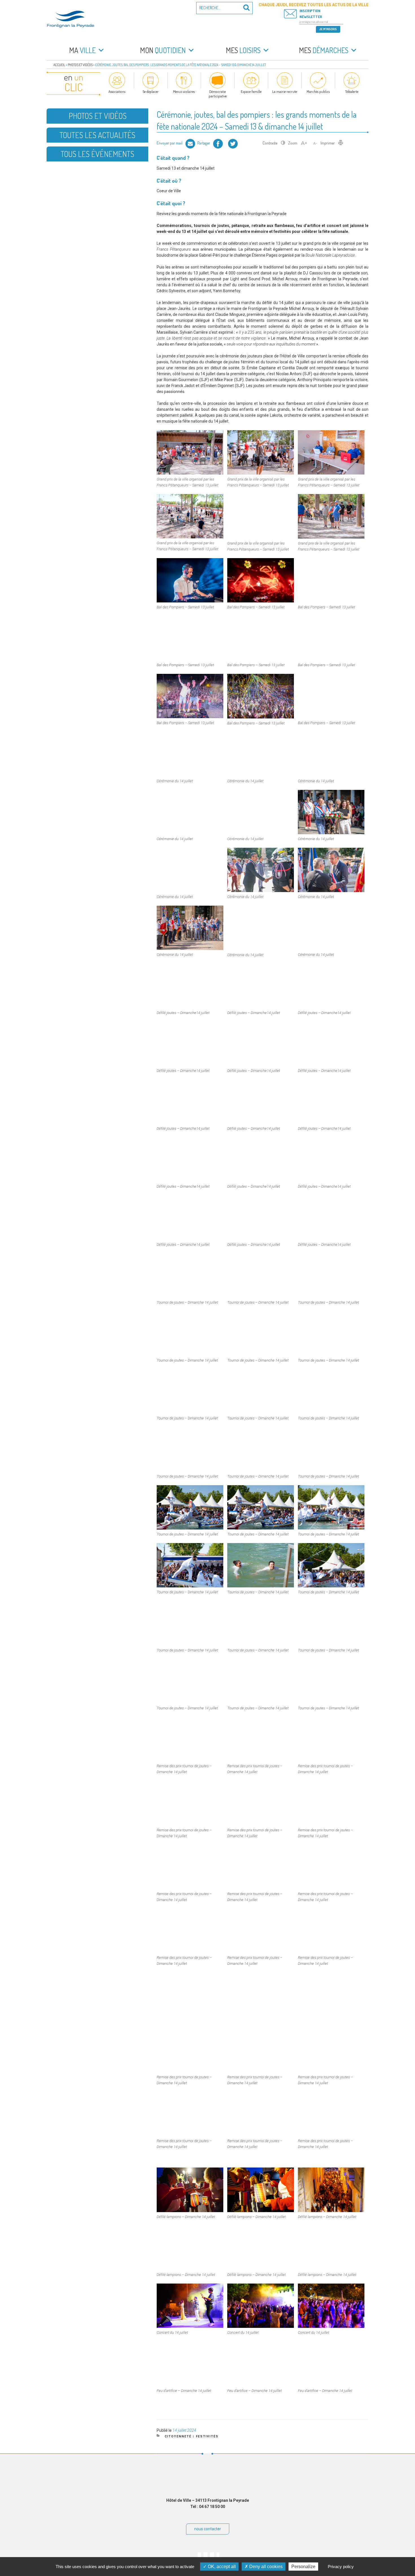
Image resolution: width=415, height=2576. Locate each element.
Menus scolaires (184, 91)
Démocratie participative (218, 94)
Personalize (303, 2567)
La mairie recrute (285, 91)
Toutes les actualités (97, 135)
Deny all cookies (265, 2567)
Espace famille (251, 91)
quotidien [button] (163, 50)
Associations (117, 91)
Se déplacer (151, 91)
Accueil (59, 65)
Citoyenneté (178, 2436)
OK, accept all (221, 2567)
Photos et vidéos (80, 65)
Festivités (207, 2436)
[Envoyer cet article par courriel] (190, 143)
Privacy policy (341, 2567)
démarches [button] (324, 50)
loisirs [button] (243, 50)
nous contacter (208, 2529)
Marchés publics (318, 91)
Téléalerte (352, 91)
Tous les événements (97, 154)
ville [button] (82, 50)
